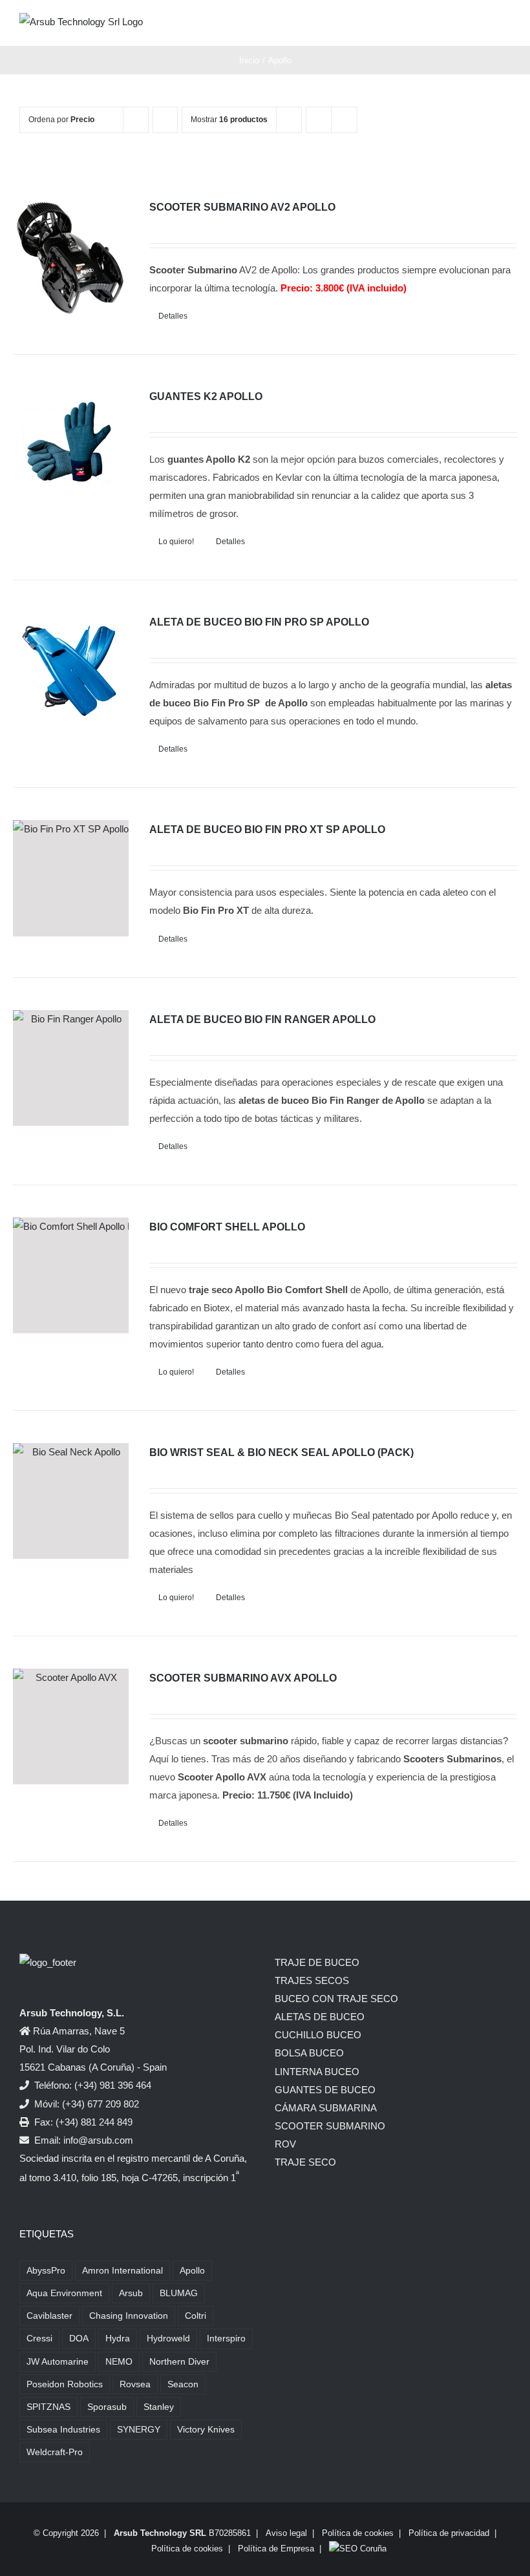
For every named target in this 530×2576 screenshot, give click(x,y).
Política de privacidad (449, 2533)
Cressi (39, 2338)
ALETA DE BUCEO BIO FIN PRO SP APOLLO (259, 622)
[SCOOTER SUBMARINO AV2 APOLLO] (71, 256)
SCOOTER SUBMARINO (330, 2126)
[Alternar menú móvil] (505, 26)
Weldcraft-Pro (55, 2452)
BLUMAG (179, 2293)
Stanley (159, 2407)
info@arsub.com (98, 2140)
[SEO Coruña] (358, 2549)
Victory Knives (206, 2430)
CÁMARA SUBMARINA (326, 2108)
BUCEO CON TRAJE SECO (336, 1999)
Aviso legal (286, 2533)
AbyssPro (46, 2271)
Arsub (131, 2293)
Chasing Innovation (129, 2316)
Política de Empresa (276, 2549)
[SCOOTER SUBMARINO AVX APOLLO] (71, 1726)
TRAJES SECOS (312, 1980)
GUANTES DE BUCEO (325, 2090)
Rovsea (135, 2384)
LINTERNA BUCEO (317, 2072)
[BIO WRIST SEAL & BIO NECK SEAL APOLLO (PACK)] (71, 1501)
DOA (79, 2338)
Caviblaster (49, 2316)
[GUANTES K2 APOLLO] (71, 445)
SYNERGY (139, 2430)
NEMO (119, 2362)
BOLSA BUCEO (309, 2053)
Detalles (173, 316)
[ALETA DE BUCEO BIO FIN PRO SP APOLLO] (71, 670)
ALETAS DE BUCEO (320, 2017)
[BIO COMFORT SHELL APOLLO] (71, 1275)
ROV (285, 2144)
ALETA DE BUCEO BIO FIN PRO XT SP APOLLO (267, 829)
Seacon (183, 2384)
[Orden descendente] (165, 120)
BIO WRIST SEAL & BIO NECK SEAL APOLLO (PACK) (281, 1452)
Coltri (196, 2316)
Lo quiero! (176, 542)
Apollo (192, 2271)
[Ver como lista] (344, 120)
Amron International (122, 2271)
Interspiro (226, 2338)
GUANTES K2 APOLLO (206, 396)
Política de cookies (358, 2533)
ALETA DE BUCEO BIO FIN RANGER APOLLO (262, 1019)
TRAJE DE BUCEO (317, 1962)
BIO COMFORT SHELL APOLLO (227, 1227)
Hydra (118, 2338)
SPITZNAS (48, 2407)
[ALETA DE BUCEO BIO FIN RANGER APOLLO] (71, 1068)
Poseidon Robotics (65, 2384)
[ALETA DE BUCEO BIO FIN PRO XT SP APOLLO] (71, 878)
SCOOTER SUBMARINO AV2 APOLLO (242, 207)
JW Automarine (58, 2362)
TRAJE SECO (305, 2162)
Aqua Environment (64, 2293)
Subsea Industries (63, 2430)
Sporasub (107, 2407)
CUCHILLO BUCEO (318, 2035)
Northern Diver (179, 2362)
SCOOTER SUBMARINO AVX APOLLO (243, 1678)
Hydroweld (168, 2338)
